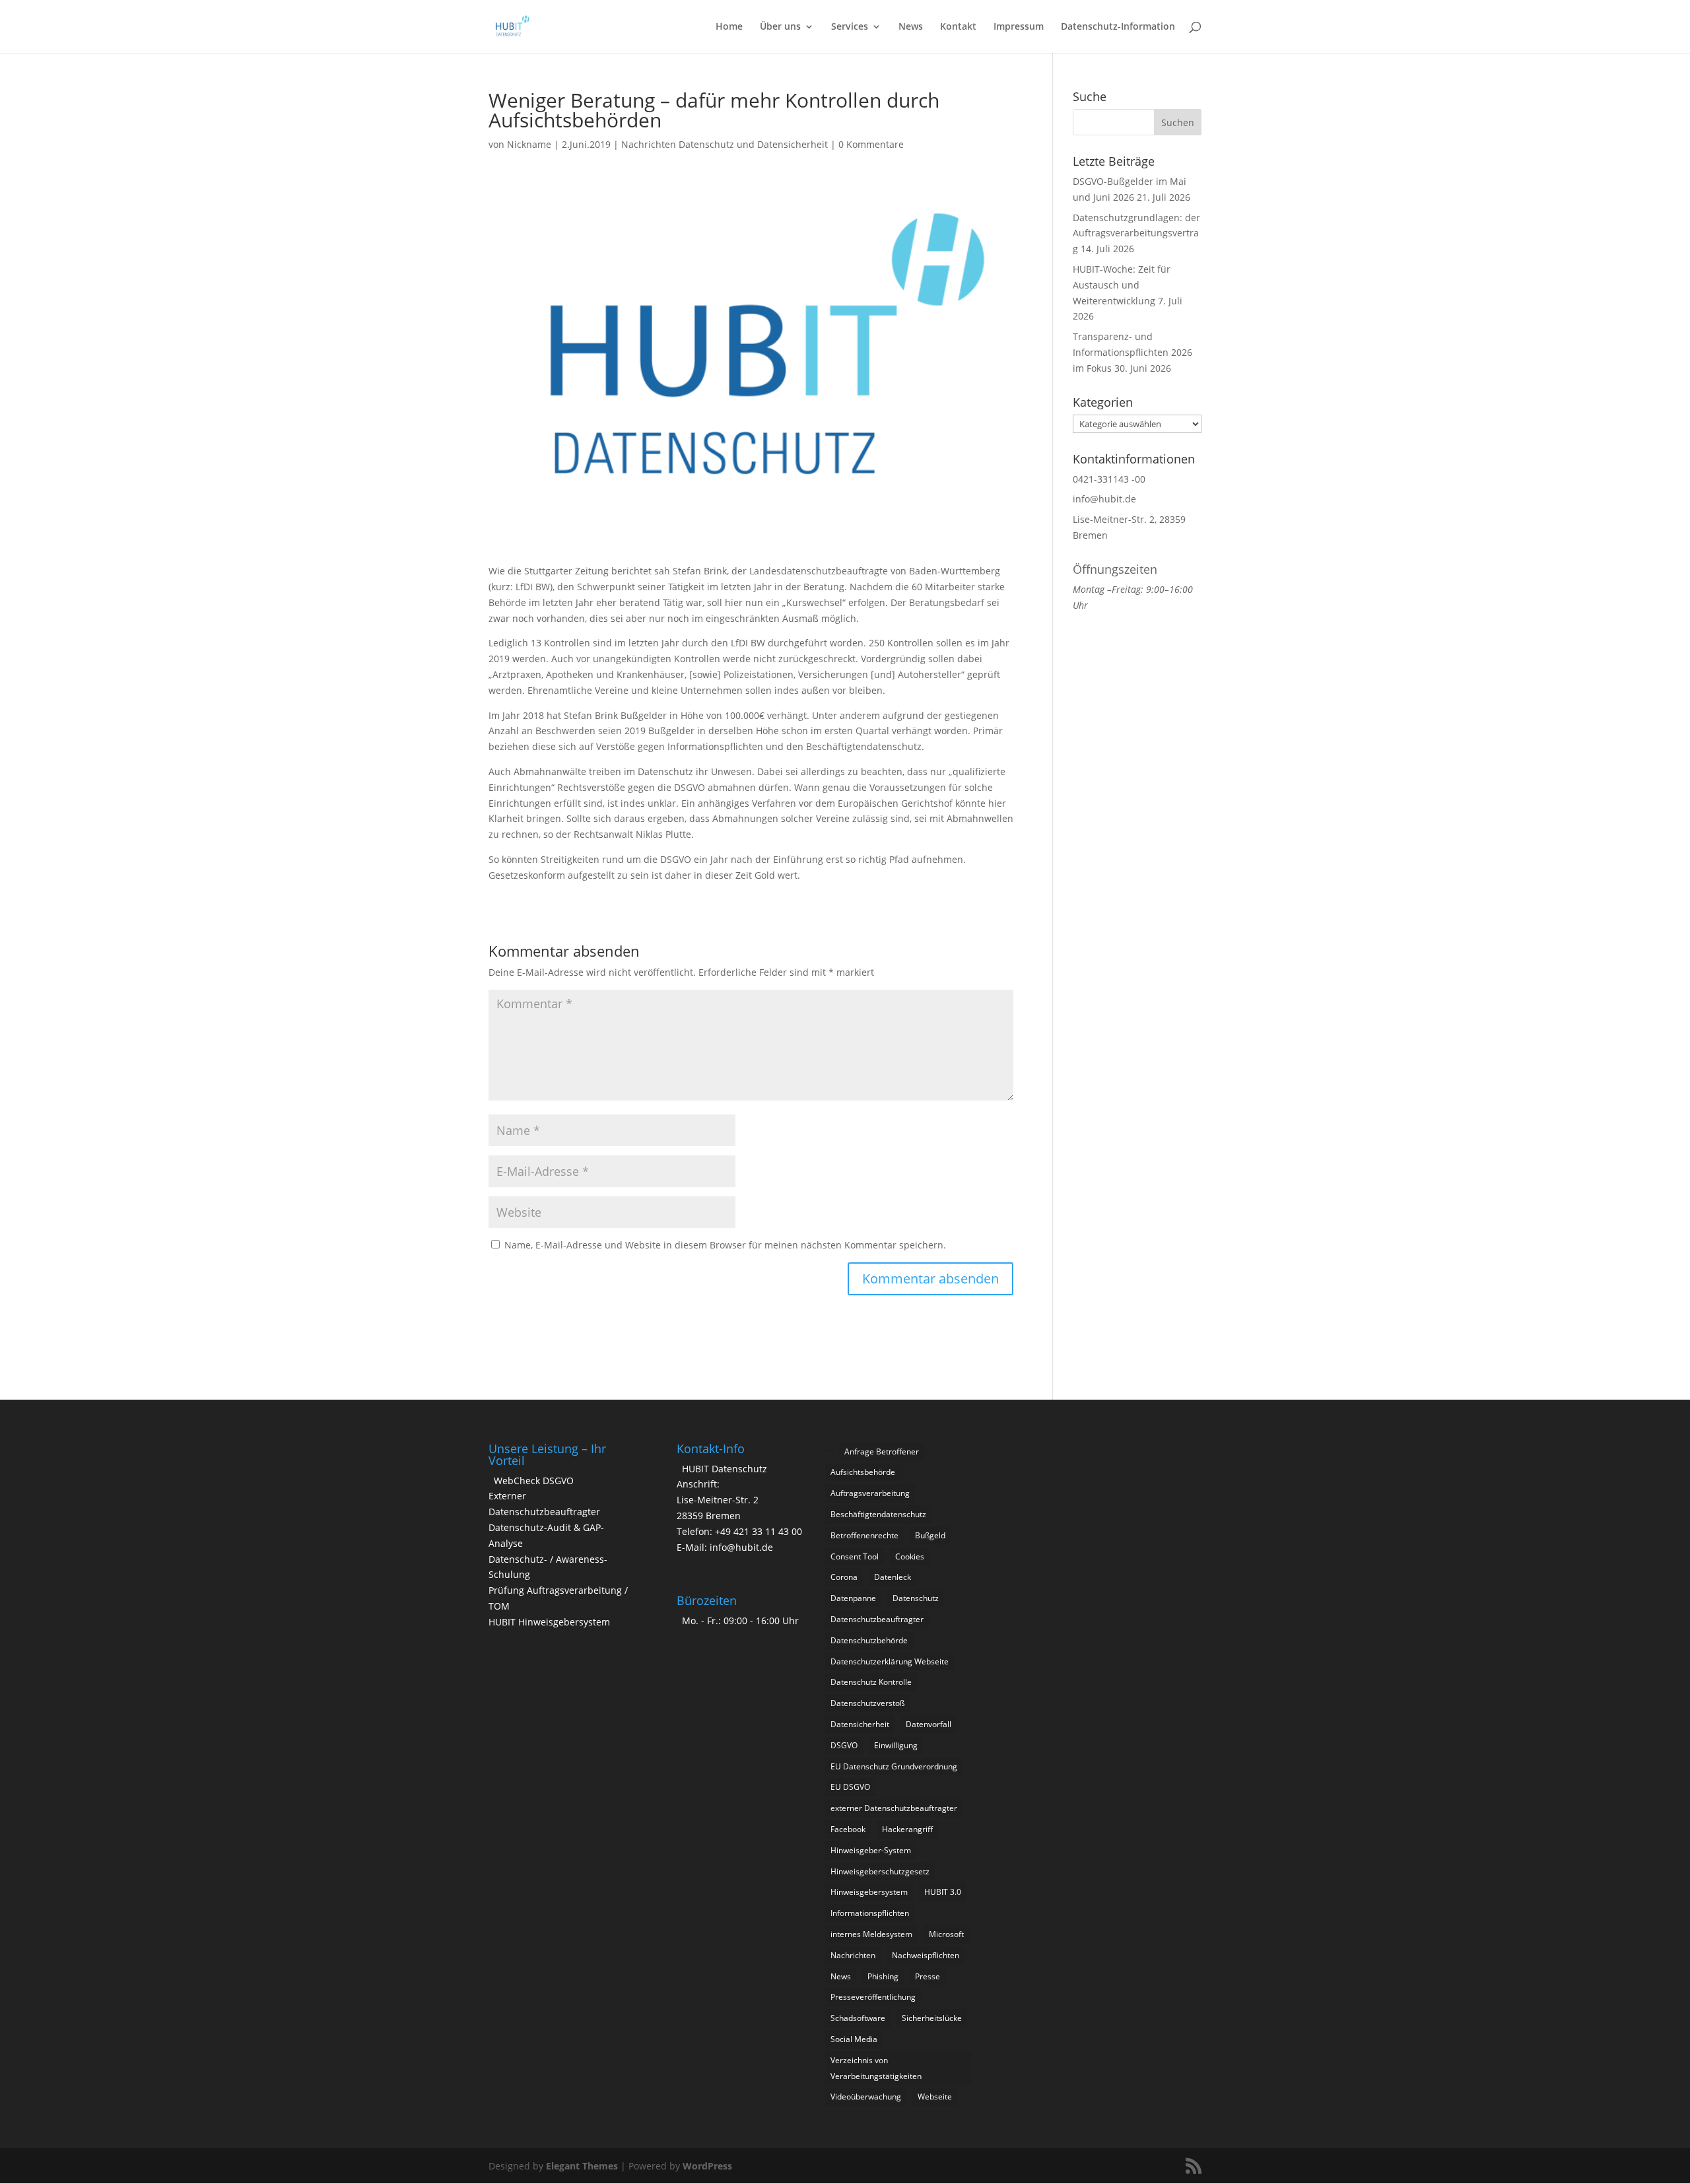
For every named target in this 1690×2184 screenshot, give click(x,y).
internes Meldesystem (871, 1934)
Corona (844, 1577)
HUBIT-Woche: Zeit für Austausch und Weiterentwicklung (1122, 285)
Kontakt (958, 27)
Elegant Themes (582, 2166)
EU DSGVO (850, 1787)
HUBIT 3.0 (943, 1892)
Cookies (910, 1556)
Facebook (848, 1829)
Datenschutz (916, 1598)
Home (729, 27)
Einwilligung (896, 1745)
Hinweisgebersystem (869, 1892)
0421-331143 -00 (1109, 479)
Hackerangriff (907, 1829)
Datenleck (893, 1577)
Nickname (529, 144)
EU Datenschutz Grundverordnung (894, 1766)
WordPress (707, 2166)
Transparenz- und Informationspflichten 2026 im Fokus (1132, 352)
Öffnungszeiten (1115, 569)
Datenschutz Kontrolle (871, 1682)
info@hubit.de (1104, 499)
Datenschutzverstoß (867, 1703)
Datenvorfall (929, 1724)
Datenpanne (853, 1598)
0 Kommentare (871, 144)
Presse (928, 1976)
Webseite (935, 2097)
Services (850, 27)
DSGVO (844, 1745)
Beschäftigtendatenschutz (878, 1514)
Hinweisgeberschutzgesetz (880, 1871)
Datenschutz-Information (1118, 27)
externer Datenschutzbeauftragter (894, 1808)
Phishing (883, 1976)
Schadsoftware (858, 2018)
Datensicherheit (860, 1724)
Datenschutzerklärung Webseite (890, 1661)
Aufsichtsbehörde (863, 1472)
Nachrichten (853, 1955)
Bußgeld (930, 1535)
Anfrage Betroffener (882, 1451)
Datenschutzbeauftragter (877, 1619)
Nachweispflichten (926, 1955)
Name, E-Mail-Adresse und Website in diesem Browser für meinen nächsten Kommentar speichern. (725, 1245)
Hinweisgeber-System (871, 1850)
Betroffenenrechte (864, 1535)
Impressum (1019, 27)
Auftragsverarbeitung (870, 1493)
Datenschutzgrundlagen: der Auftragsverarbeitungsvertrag (1136, 233)
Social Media (854, 2039)
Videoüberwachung (866, 2097)
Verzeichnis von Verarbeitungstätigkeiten (876, 2068)
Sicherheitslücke (932, 2018)
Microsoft (946, 1934)
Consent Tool (855, 1556)
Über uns (780, 27)
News (911, 27)
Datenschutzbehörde (869, 1640)
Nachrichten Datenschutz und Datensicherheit (725, 144)
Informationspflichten (870, 1913)
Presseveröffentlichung (873, 1997)
